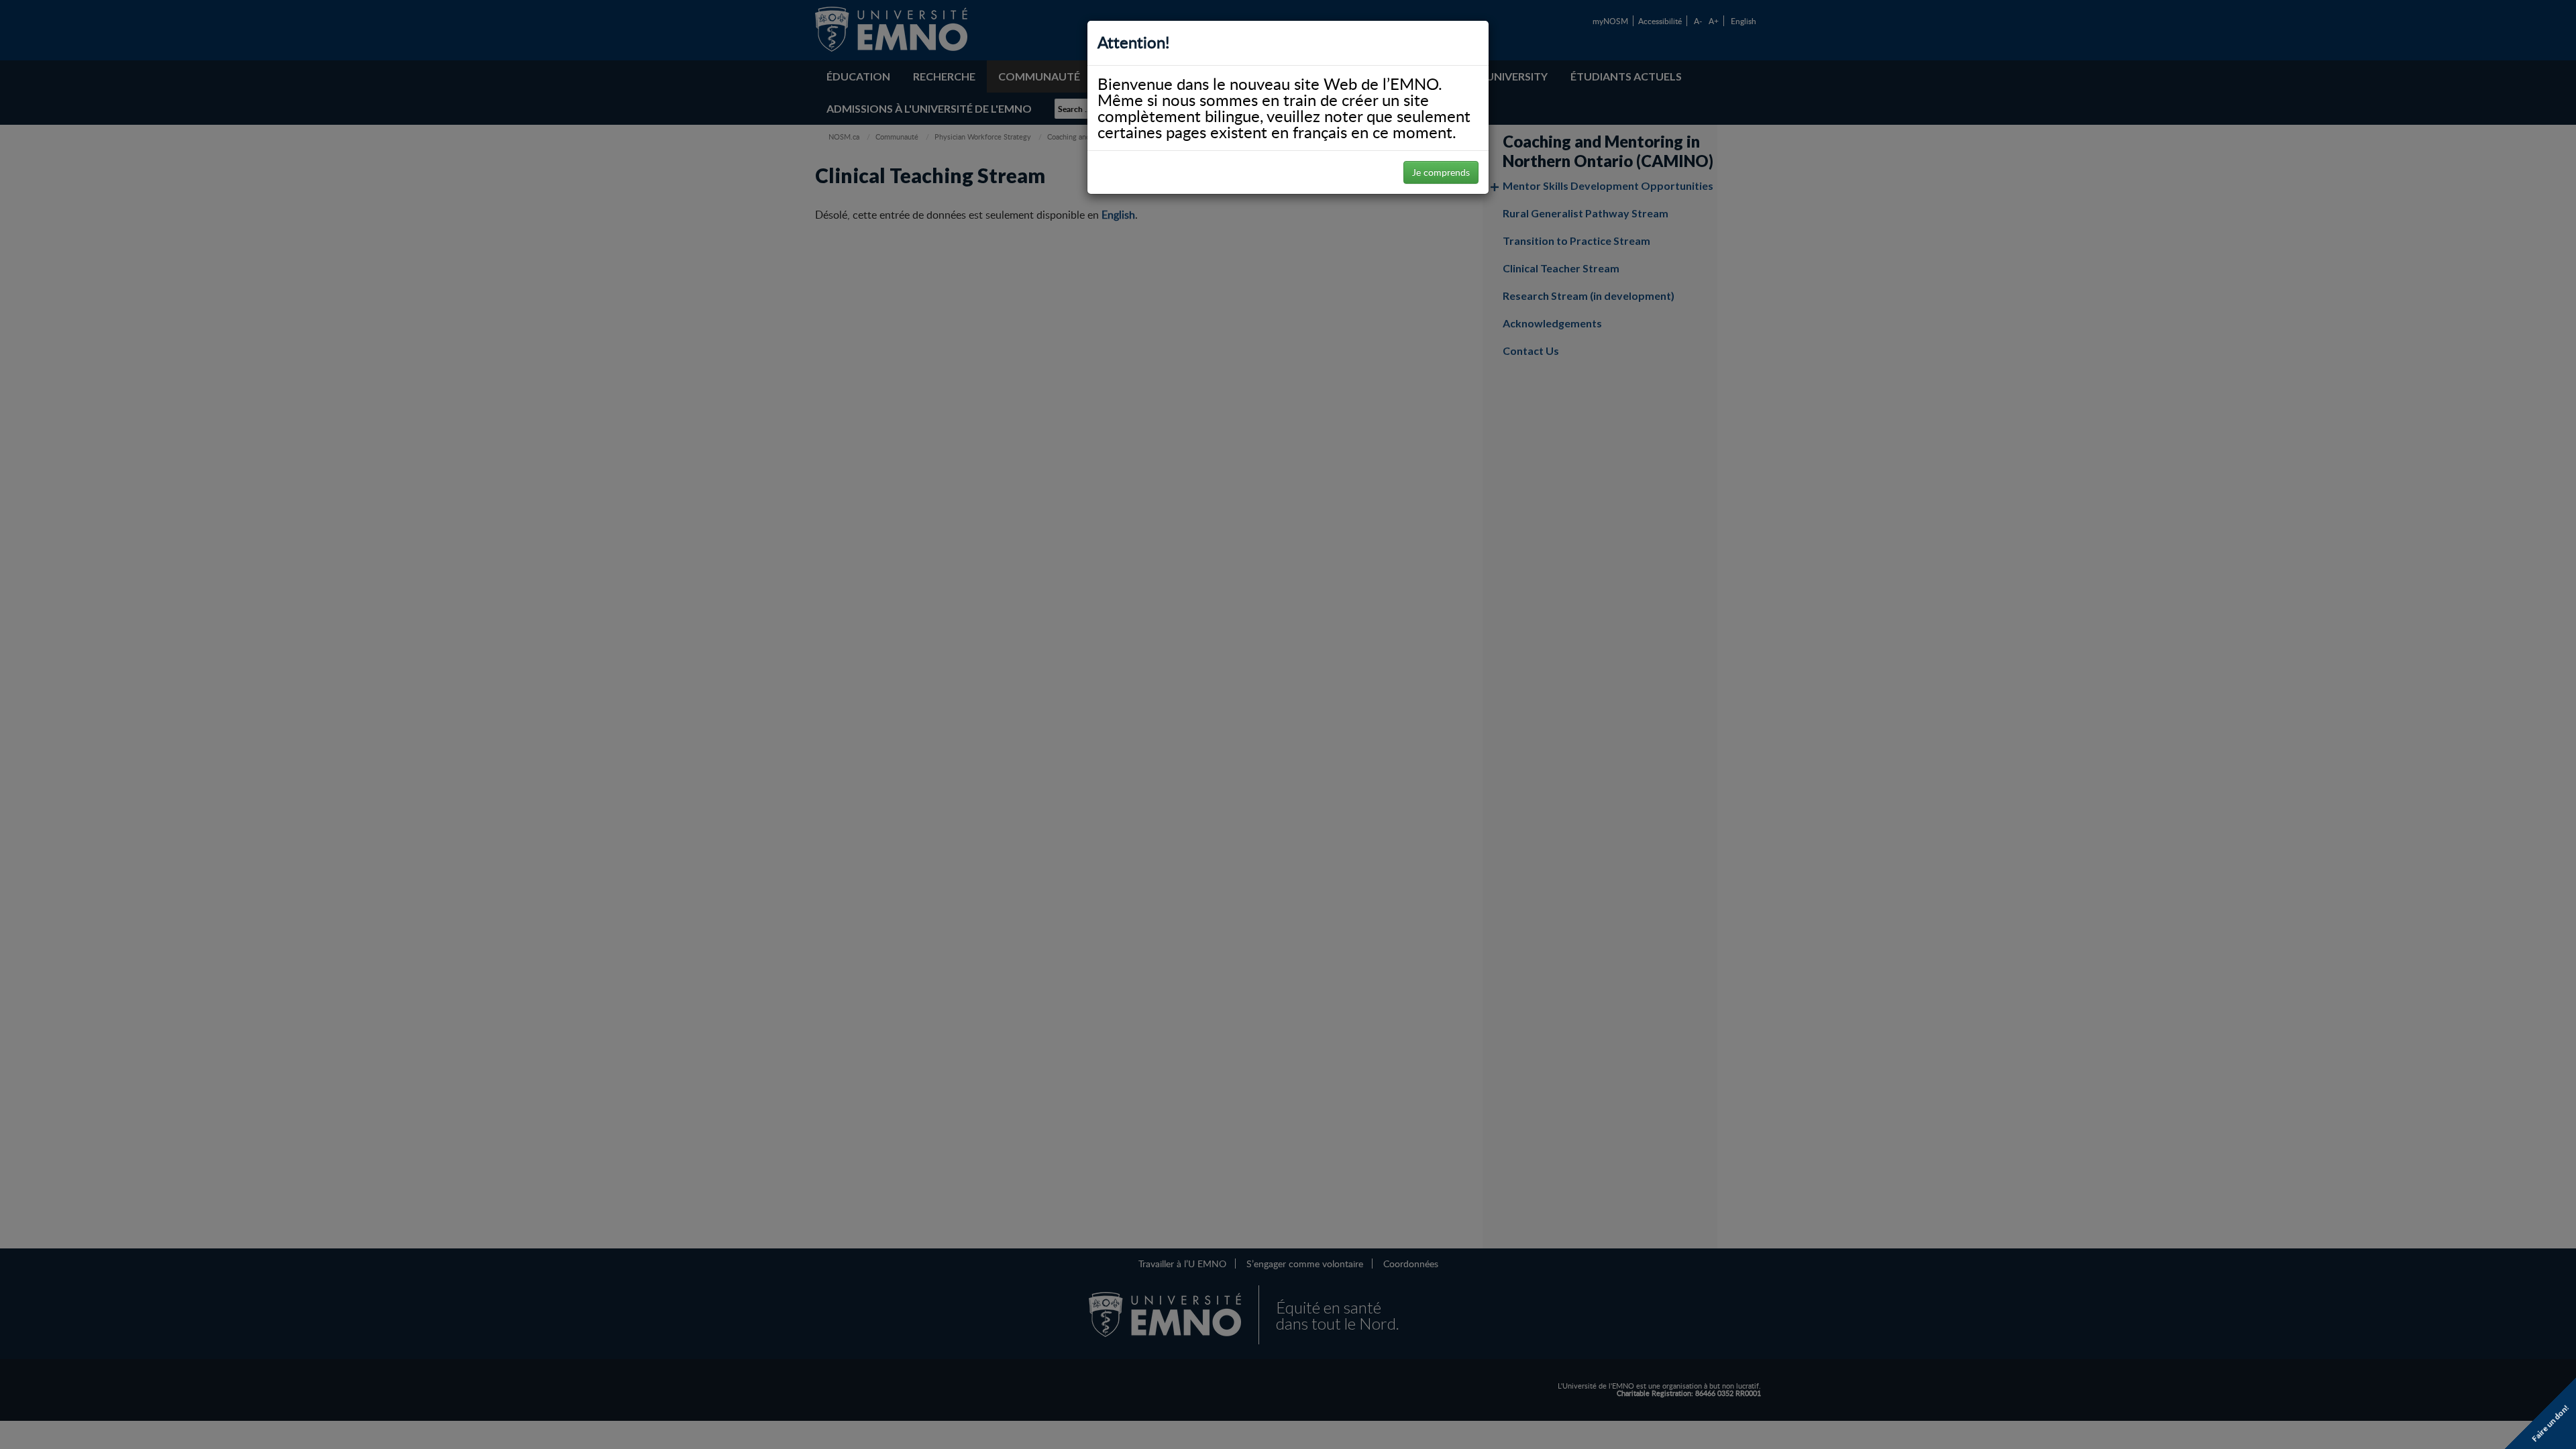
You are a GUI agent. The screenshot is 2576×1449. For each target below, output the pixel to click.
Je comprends (1441, 172)
